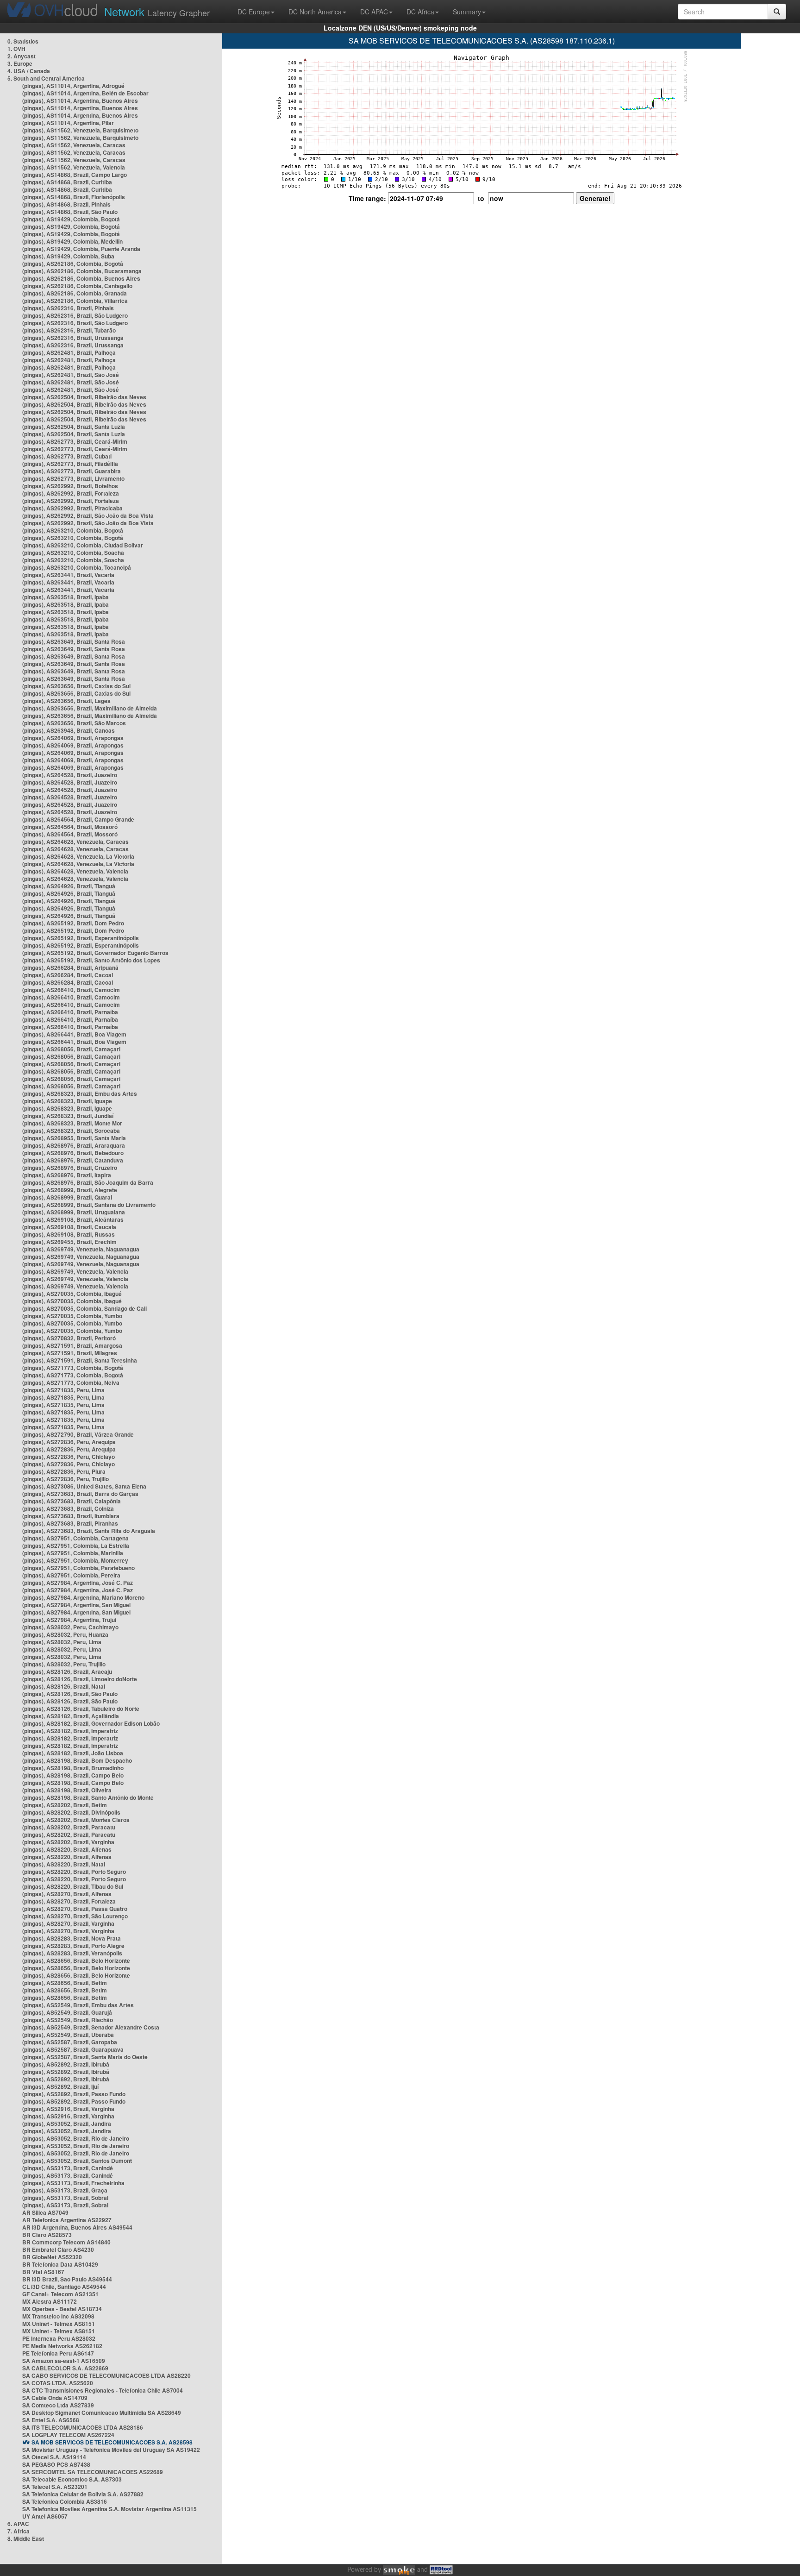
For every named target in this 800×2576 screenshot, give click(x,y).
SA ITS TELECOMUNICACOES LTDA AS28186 (83, 2427)
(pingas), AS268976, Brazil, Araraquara (74, 1145)
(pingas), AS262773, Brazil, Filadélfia (70, 464)
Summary (467, 12)
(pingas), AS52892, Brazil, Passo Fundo (74, 2094)
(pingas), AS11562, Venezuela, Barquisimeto (80, 130)
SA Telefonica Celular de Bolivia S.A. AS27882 (83, 2494)
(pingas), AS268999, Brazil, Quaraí (67, 1197)
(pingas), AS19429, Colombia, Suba (68, 256)
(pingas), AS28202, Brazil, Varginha (68, 1842)
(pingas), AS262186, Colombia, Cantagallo (77, 286)
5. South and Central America (46, 78)
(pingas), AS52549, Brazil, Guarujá (67, 2012)
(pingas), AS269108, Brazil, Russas (69, 1234)
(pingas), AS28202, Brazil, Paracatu (69, 1827)
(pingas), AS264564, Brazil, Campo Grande (78, 819)
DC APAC (374, 12)
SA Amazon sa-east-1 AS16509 (64, 2361)
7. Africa (19, 2531)
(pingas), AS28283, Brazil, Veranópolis (72, 1953)
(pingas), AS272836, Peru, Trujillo (66, 1479)
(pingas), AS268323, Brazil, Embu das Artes (80, 1093)
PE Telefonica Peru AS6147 (58, 2353)
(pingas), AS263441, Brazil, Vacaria (68, 575)
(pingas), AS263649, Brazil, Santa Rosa (74, 641)
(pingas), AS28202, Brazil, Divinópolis (71, 1812)
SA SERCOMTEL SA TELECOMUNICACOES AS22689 (93, 2472)
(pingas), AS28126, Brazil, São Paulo (70, 1694)
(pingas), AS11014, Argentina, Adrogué (73, 86)
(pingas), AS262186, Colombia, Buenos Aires (81, 278)
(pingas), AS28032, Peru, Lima (62, 1642)
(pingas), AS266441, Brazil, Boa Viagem (74, 1034)
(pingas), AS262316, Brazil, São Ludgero (75, 315)
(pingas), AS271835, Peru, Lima (63, 1390)
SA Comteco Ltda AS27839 (58, 2405)
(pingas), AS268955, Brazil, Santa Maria (74, 1138)
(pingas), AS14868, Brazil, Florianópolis (74, 197)
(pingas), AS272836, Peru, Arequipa (69, 1442)
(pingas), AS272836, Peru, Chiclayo (69, 1457)
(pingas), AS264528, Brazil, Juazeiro (70, 775)
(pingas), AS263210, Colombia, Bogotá (73, 530)
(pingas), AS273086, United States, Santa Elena (84, 1486)
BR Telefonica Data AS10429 (60, 2264)
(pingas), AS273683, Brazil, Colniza (68, 1508)
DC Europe (254, 12)
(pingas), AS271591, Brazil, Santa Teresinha (80, 1360)
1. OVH (16, 49)
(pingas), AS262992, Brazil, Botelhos (70, 486)
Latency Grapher (157, 11)
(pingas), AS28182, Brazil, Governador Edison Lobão (91, 1723)
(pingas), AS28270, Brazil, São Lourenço (75, 1916)
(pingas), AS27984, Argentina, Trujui (69, 1620)
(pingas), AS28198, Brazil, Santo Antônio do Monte (88, 1797)
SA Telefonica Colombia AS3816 (65, 2501)
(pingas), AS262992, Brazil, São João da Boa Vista (88, 515)
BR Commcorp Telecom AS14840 (66, 2242)
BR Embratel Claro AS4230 (58, 2249)
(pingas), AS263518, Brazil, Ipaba (66, 597)
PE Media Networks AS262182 (62, 2346)
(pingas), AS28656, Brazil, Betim (65, 1983)
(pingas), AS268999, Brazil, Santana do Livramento (89, 1205)
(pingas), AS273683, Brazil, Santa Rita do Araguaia (89, 1531)
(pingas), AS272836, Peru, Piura (64, 1471)
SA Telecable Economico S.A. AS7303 (72, 2479)
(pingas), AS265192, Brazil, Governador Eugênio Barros (95, 953)
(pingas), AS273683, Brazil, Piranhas (70, 1523)
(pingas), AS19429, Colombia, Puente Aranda (81, 249)
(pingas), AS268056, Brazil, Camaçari (71, 1049)
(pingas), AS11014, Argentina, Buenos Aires (80, 101)
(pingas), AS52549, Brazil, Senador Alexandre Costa (91, 2027)
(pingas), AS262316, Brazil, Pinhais (68, 308)
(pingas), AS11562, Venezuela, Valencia (74, 167)
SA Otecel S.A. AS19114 (54, 2457)
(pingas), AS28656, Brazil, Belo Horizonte (76, 1960)
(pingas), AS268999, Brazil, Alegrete (70, 1190)
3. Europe (20, 63)
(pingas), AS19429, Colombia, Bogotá (71, 219)
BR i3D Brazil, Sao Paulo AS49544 (67, 2279)
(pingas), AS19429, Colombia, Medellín (72, 241)
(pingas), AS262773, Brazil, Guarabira (72, 471)
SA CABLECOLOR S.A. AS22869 (65, 2368)
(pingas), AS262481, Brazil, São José (71, 375)
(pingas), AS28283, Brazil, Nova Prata (72, 1938)
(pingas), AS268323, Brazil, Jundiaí (68, 1116)
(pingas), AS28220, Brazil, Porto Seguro (74, 1872)
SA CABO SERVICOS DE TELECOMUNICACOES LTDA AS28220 (106, 2375)
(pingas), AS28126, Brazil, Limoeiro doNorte (80, 1679)
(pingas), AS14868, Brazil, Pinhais (66, 204)
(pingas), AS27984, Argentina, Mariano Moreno (83, 1597)
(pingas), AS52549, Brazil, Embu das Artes (78, 2005)
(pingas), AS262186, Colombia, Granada (75, 293)
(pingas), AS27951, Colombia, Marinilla (73, 1553)
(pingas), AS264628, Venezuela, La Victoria (78, 856)
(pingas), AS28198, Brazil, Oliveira (67, 1790)
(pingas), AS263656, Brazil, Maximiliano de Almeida (90, 708)
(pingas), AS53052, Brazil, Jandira (67, 2124)
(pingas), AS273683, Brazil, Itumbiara (71, 1516)
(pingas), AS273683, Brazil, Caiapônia (72, 1501)
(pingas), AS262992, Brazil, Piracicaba (72, 508)
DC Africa (420, 12)
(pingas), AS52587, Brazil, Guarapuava (73, 2049)
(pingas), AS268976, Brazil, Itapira (67, 1175)
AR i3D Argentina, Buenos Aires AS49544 (77, 2227)
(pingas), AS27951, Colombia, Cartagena (75, 1538)
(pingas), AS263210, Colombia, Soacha (73, 553)
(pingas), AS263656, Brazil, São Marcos (74, 723)
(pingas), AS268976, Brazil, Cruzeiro (70, 1168)
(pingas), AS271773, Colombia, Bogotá (73, 1368)
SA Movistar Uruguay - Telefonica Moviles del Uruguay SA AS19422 (111, 2450)
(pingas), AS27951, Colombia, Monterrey (75, 1560)
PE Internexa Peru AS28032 (59, 2338)
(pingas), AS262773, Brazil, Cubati (67, 456)
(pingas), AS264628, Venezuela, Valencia (75, 871)
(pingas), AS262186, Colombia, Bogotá (73, 264)
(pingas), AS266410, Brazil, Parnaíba (70, 1012)
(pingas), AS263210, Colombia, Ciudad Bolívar (83, 545)
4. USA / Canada (29, 71)
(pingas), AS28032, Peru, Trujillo (64, 1664)
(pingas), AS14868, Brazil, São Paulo (70, 212)
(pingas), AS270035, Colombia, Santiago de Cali (84, 1308)
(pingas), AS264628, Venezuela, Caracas (75, 842)
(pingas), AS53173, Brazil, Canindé (68, 2168)
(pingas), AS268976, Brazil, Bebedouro (73, 1153)
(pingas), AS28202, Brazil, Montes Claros (76, 1820)
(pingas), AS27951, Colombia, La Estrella (76, 1546)
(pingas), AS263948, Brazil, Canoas (69, 730)
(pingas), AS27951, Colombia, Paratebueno (78, 1568)
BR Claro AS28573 (47, 2235)
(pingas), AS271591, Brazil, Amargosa (72, 1345)
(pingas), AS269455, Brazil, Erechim (69, 1242)
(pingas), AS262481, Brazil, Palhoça (69, 352)
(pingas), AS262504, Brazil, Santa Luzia (74, 427)
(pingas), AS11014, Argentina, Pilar (68, 123)
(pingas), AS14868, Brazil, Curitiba (67, 182)
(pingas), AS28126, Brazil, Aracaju (67, 1671)
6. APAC (18, 2524)
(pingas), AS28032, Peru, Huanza (65, 1634)
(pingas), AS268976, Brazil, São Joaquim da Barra (88, 1182)
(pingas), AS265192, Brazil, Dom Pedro (73, 923)
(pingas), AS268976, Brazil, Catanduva (73, 1160)
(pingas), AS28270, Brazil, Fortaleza (69, 1901)
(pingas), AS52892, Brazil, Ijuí (60, 2086)
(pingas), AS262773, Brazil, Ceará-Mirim (75, 441)
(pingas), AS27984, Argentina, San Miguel (76, 1605)
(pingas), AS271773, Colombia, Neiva (71, 1382)
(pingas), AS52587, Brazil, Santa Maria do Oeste (85, 2057)
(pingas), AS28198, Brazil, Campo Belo (73, 1775)
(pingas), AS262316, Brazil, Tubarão (69, 330)
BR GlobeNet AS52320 (52, 2257)
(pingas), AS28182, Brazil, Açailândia (71, 1716)
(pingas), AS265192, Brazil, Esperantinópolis (81, 938)
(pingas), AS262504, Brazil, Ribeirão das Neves (84, 397)
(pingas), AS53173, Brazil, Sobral (65, 2198)
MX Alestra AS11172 (50, 2301)
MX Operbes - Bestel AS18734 (62, 2309)
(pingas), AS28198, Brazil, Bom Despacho (77, 1760)
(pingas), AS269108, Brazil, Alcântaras (73, 1219)
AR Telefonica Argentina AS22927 (67, 2220)
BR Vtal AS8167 (43, 2272)
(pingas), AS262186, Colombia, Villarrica (75, 301)
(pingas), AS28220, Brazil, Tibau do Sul (73, 1886)
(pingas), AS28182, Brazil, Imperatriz (70, 1731)
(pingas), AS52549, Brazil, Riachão (68, 2020)
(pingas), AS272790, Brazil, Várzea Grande (78, 1434)
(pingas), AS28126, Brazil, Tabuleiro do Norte (81, 1709)
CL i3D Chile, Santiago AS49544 (64, 2287)
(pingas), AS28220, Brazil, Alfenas (67, 1849)
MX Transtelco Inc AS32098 (58, 2316)
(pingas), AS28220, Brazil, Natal (64, 1864)
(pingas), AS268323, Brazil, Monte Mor (72, 1123)
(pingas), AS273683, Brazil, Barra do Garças (80, 1494)
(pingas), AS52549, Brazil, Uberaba (68, 2035)
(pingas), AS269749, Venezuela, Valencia (75, 1271)
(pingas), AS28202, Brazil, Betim (65, 1805)
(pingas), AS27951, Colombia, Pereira (71, 1575)
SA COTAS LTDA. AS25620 (58, 2383)
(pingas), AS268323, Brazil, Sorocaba (71, 1131)
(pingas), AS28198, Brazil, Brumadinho (73, 1768)
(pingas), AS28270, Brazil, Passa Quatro (75, 1909)
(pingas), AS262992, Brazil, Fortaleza (71, 493)
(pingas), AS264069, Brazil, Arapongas (73, 738)
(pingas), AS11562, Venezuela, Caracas (74, 145)
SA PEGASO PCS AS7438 (56, 2464)
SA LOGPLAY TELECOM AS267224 (68, 2435)
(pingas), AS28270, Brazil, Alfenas (67, 1894)
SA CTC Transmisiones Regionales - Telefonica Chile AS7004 (103, 2390)
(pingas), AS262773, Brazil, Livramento (73, 478)
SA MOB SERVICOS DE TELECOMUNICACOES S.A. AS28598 (112, 2442)
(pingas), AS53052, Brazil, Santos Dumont (77, 2161)
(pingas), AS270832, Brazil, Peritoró (69, 1338)
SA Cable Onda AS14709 (55, 2398)
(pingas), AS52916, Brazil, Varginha (68, 2109)
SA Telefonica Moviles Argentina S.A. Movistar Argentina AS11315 (109, 2509)
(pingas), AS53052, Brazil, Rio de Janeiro (76, 2138)
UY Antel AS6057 (45, 2516)
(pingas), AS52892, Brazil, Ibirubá (66, 2064)
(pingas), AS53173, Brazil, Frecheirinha (73, 2183)
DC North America (315, 12)
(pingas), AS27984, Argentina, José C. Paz (78, 1583)
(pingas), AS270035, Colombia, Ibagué (72, 1294)
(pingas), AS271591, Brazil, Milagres (70, 1353)
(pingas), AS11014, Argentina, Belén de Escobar (85, 93)
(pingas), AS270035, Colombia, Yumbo (72, 1316)
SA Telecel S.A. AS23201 (55, 2487)
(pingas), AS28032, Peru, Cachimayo (70, 1627)
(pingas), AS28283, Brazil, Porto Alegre (73, 1946)
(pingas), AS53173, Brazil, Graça (65, 2190)
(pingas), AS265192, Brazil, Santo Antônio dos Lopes (91, 960)
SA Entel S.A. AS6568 (51, 2420)
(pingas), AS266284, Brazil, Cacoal (68, 975)
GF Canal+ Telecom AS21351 (60, 2294)
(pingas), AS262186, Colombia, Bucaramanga (82, 271)
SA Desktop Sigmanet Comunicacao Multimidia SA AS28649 (102, 2413)
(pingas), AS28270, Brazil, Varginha (68, 1923)
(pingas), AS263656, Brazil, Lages (66, 701)
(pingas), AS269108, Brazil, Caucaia (69, 1227)
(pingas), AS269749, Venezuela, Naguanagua (81, 1249)
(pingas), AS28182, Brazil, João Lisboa (73, 1753)
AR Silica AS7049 (45, 2212)
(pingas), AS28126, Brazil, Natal (64, 1686)
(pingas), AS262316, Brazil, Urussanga (73, 338)
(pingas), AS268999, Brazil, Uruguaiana (74, 1212)
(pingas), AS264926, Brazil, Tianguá (69, 886)
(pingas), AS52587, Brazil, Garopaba (70, 2042)
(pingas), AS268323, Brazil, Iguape (67, 1101)
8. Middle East (26, 2538)
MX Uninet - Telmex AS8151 (59, 2324)
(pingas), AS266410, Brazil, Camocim (71, 990)
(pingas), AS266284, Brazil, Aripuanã (70, 968)
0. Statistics (23, 41)
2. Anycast (22, 56)
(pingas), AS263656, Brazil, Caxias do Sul (76, 686)
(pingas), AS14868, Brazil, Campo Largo (75, 175)
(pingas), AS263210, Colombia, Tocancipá (77, 567)
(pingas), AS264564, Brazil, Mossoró (70, 827)
